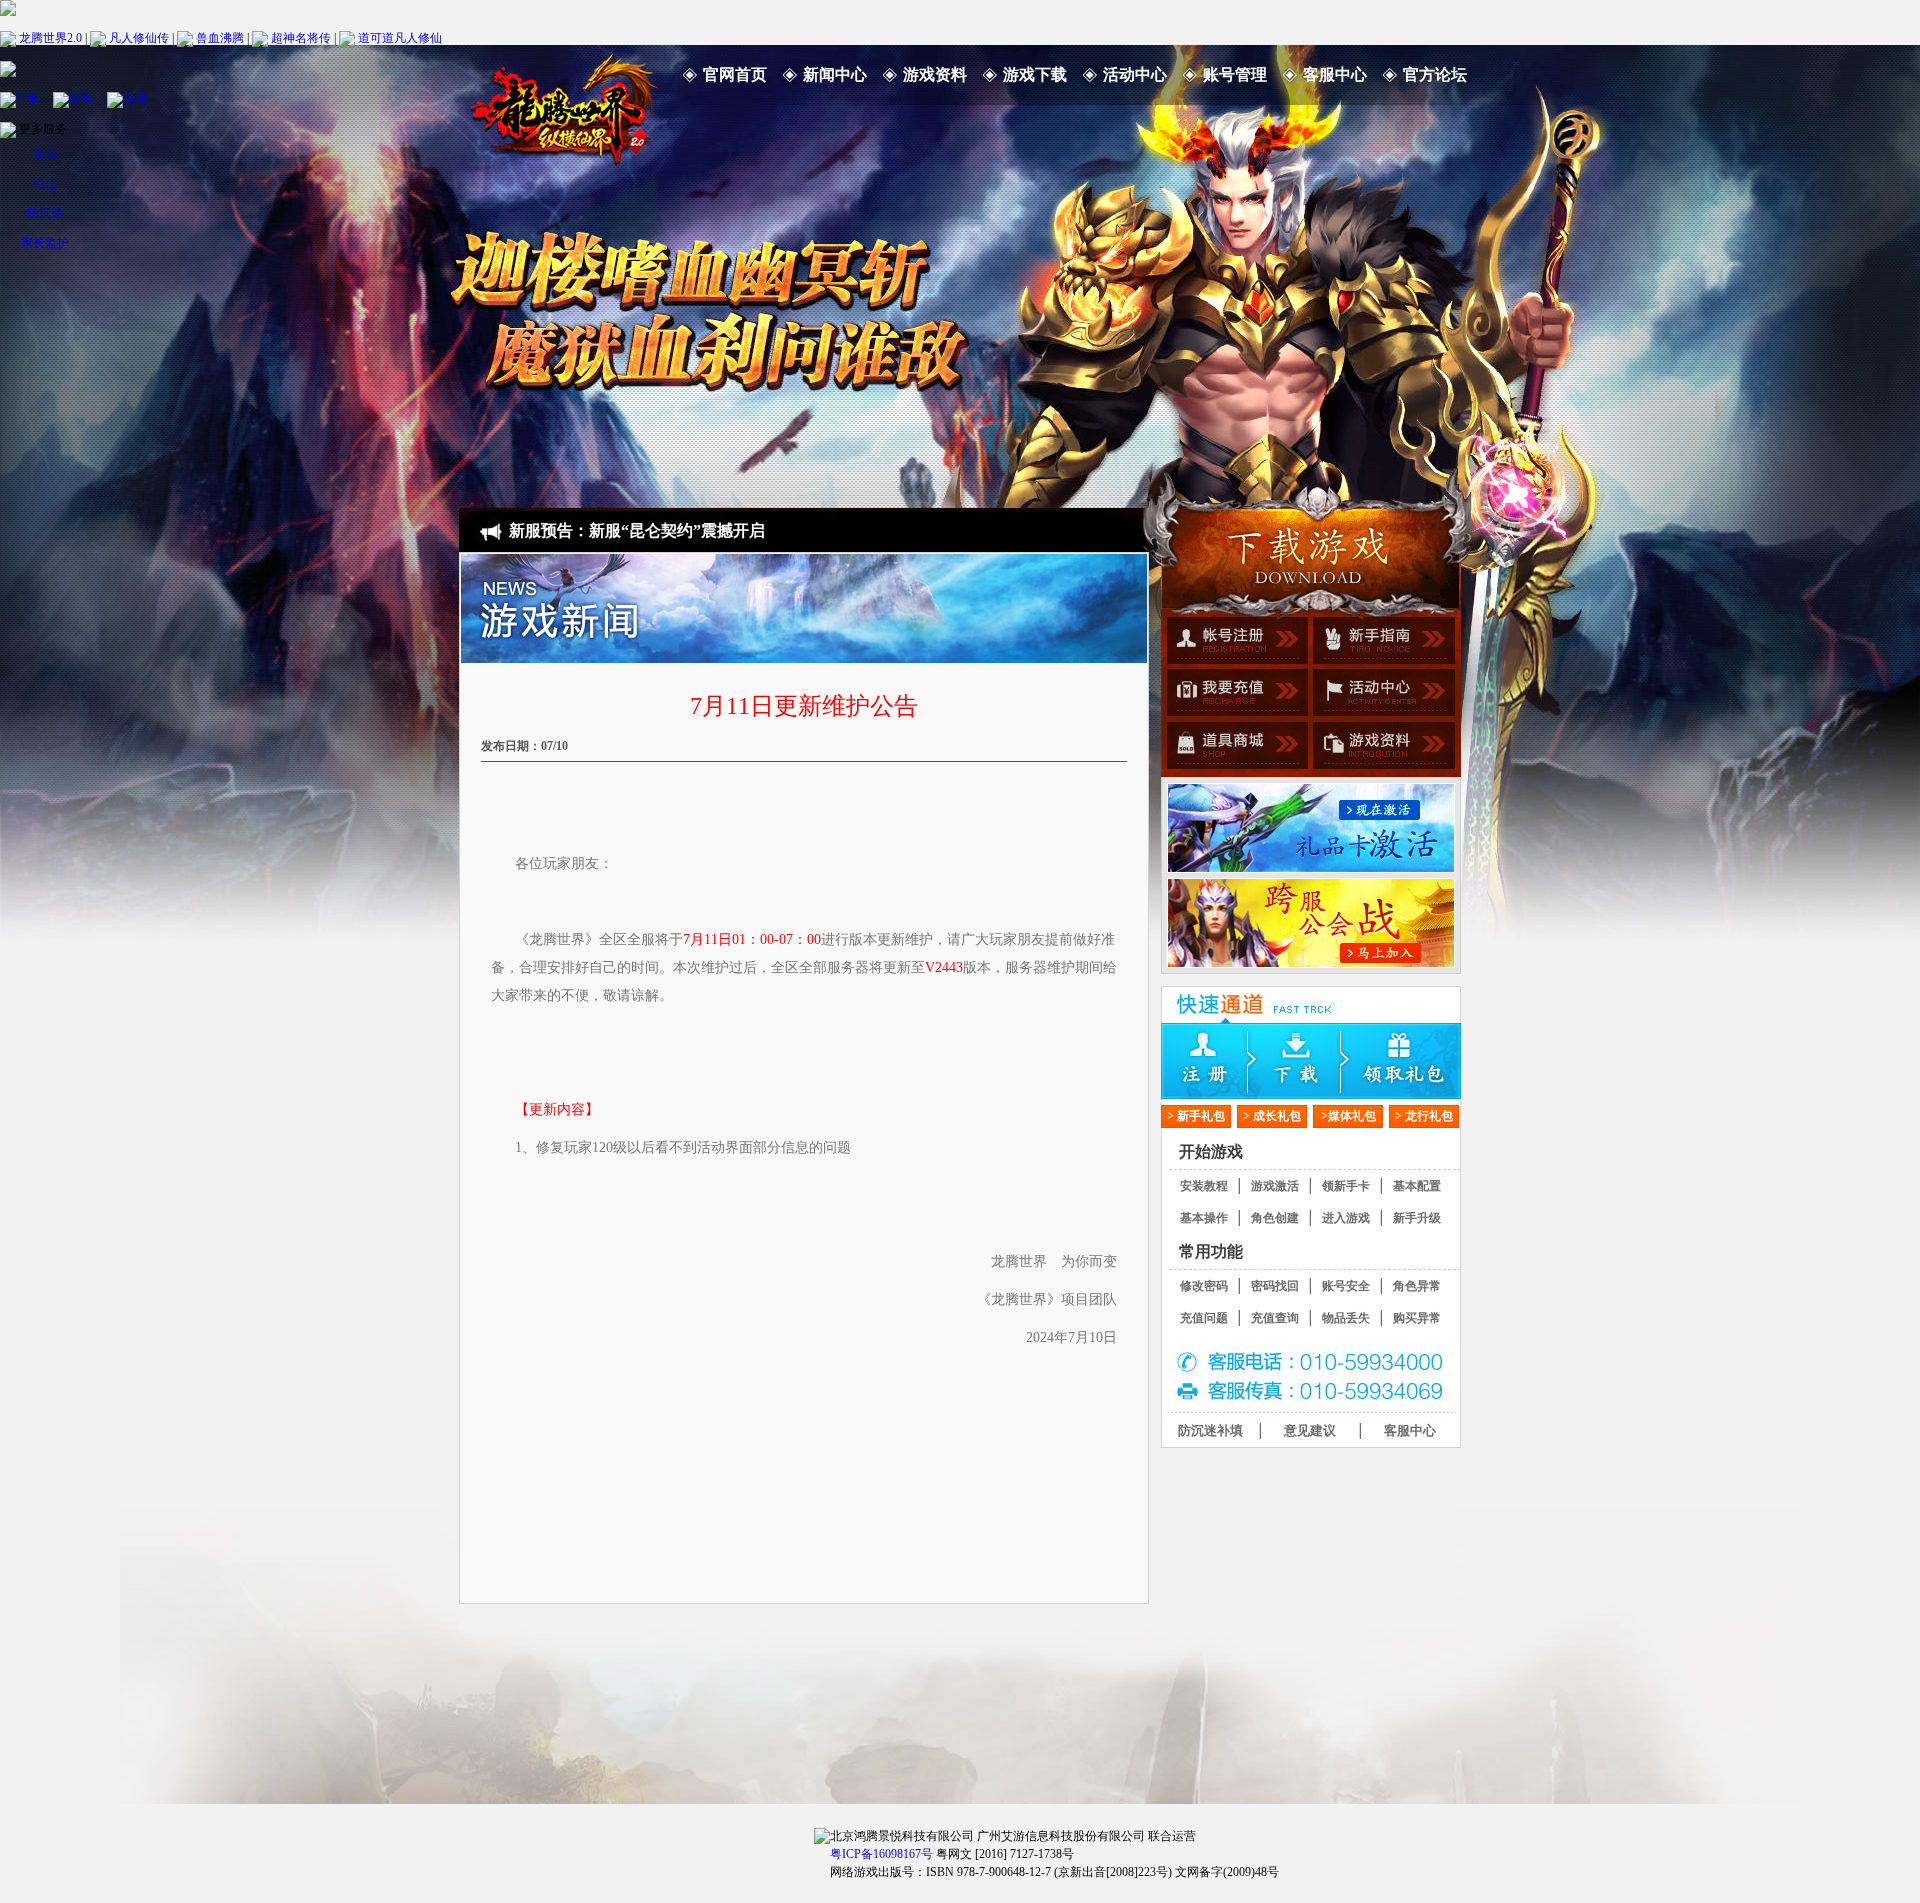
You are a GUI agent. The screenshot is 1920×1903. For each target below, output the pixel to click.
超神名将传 (301, 37)
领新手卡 (1346, 1186)
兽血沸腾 (220, 37)
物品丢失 (1346, 1318)
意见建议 (1310, 1430)
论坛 (45, 184)
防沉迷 (45, 213)
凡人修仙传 (139, 37)
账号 (81, 98)
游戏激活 (1275, 1186)
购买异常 (1417, 1318)
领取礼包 (1411, 1061)
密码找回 (1275, 1286)
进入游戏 (1346, 1218)
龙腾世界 (564, 105)
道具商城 (1234, 747)
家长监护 (45, 243)
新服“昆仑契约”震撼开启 (677, 530)
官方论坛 (1435, 74)
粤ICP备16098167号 (881, 1854)
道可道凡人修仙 (400, 37)
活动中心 (1135, 74)
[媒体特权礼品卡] (1311, 828)
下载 (1311, 1061)
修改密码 (1204, 1286)
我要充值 (1234, 695)
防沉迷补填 (1210, 1430)
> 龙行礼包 (1424, 1116)
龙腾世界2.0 (50, 37)
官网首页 (735, 74)
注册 (28, 98)
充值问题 (1204, 1318)
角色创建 (1275, 1218)
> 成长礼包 (1272, 1116)
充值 (135, 98)
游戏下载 (1035, 74)
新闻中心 (835, 74)
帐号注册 (1234, 643)
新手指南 (1381, 643)
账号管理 (1235, 74)
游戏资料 (935, 74)
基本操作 (1204, 1218)
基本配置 (1417, 1186)
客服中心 (1335, 74)
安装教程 (1204, 1186)
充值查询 (1275, 1318)
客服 (45, 154)
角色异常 (1417, 1286)
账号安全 (1346, 1286)
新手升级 (1417, 1218)
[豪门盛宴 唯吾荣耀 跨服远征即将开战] (1311, 923)
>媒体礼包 (1348, 1116)
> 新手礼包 (1196, 1116)
